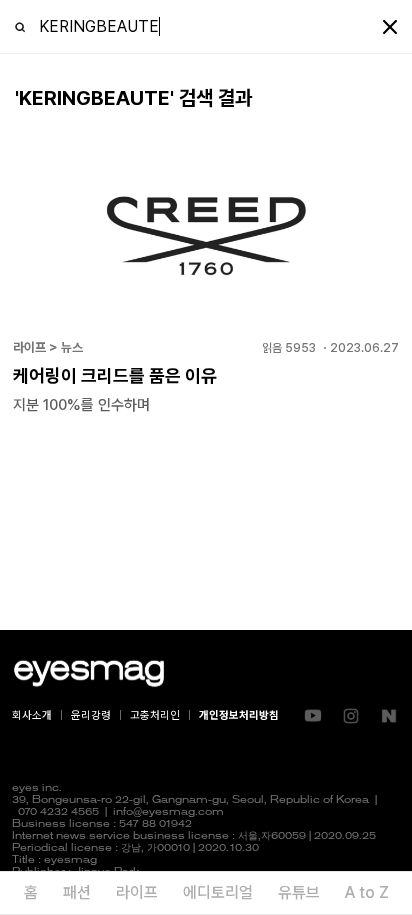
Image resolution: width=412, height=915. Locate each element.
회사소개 (32, 715)
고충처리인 (155, 715)
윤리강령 (91, 715)
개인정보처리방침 (239, 715)
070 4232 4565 (58, 812)
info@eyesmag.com (168, 812)
